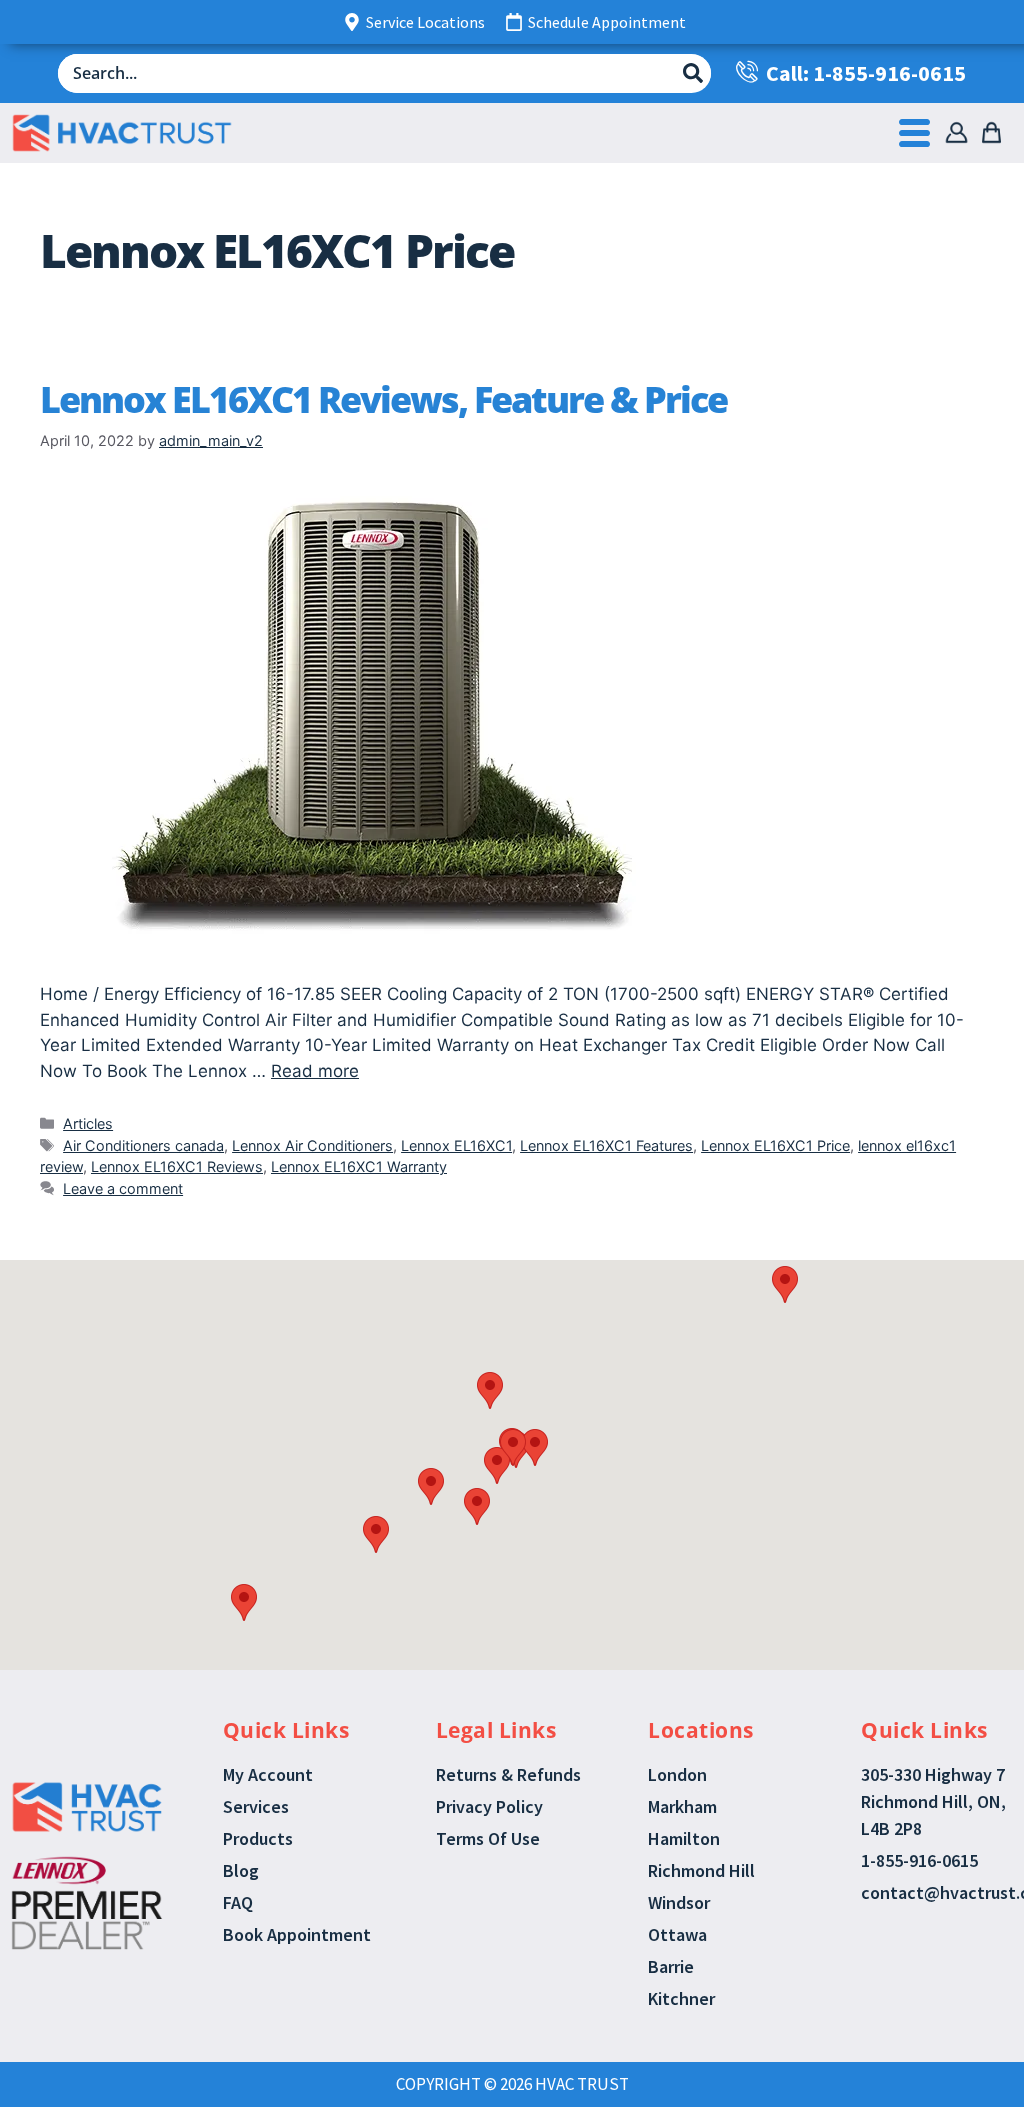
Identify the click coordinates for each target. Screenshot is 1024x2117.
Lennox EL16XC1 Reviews (177, 1166)
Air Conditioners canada (143, 1145)
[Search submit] (693, 73)
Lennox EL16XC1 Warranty (359, 1166)
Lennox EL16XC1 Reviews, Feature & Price (383, 399)
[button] (490, 1390)
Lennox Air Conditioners (312, 1145)
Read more (315, 1071)
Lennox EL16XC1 (456, 1145)
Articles (88, 1123)
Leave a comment (123, 1188)
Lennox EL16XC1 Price (775, 1145)
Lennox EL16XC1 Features (606, 1145)
